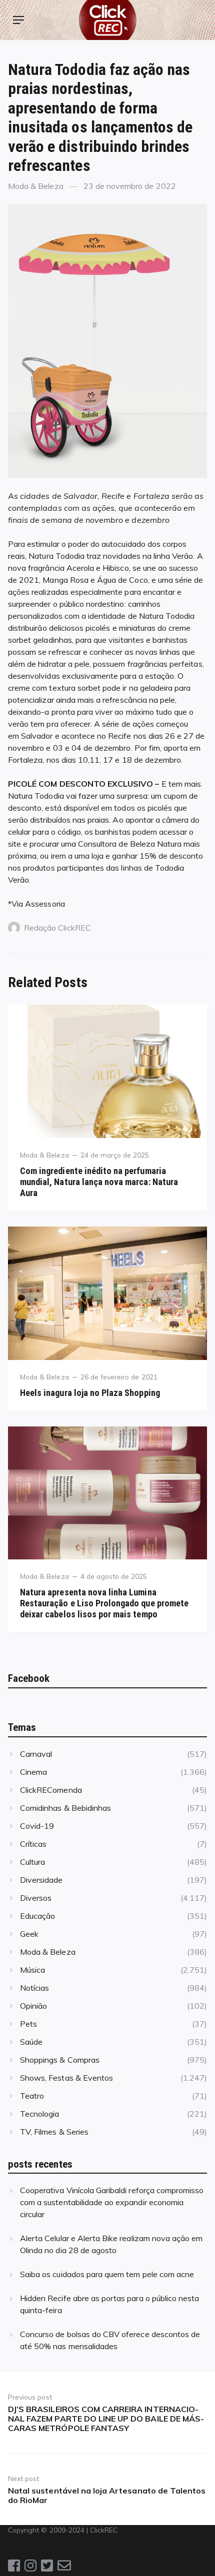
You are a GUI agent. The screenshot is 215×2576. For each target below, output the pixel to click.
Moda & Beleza (36, 186)
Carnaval (36, 1754)
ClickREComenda (51, 1790)
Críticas (33, 1844)
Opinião (33, 2006)
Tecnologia (39, 2114)
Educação (37, 1916)
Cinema (33, 1772)
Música (32, 1970)
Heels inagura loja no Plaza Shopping (90, 1393)
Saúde (31, 2042)
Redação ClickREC (57, 928)
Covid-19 (37, 1826)
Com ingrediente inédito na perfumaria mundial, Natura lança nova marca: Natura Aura (99, 1182)
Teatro (32, 2096)
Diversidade (41, 1880)
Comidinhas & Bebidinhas (65, 1808)
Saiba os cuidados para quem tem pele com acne (107, 2274)
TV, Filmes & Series (54, 2132)
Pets (28, 2024)
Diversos (36, 1898)
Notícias (34, 1988)
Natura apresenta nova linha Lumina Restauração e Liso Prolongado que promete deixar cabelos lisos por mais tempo (104, 1603)
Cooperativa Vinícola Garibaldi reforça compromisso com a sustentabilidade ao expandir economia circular (112, 2202)
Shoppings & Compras (60, 2060)
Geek (29, 1934)
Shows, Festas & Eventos (66, 2078)
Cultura (32, 1862)
